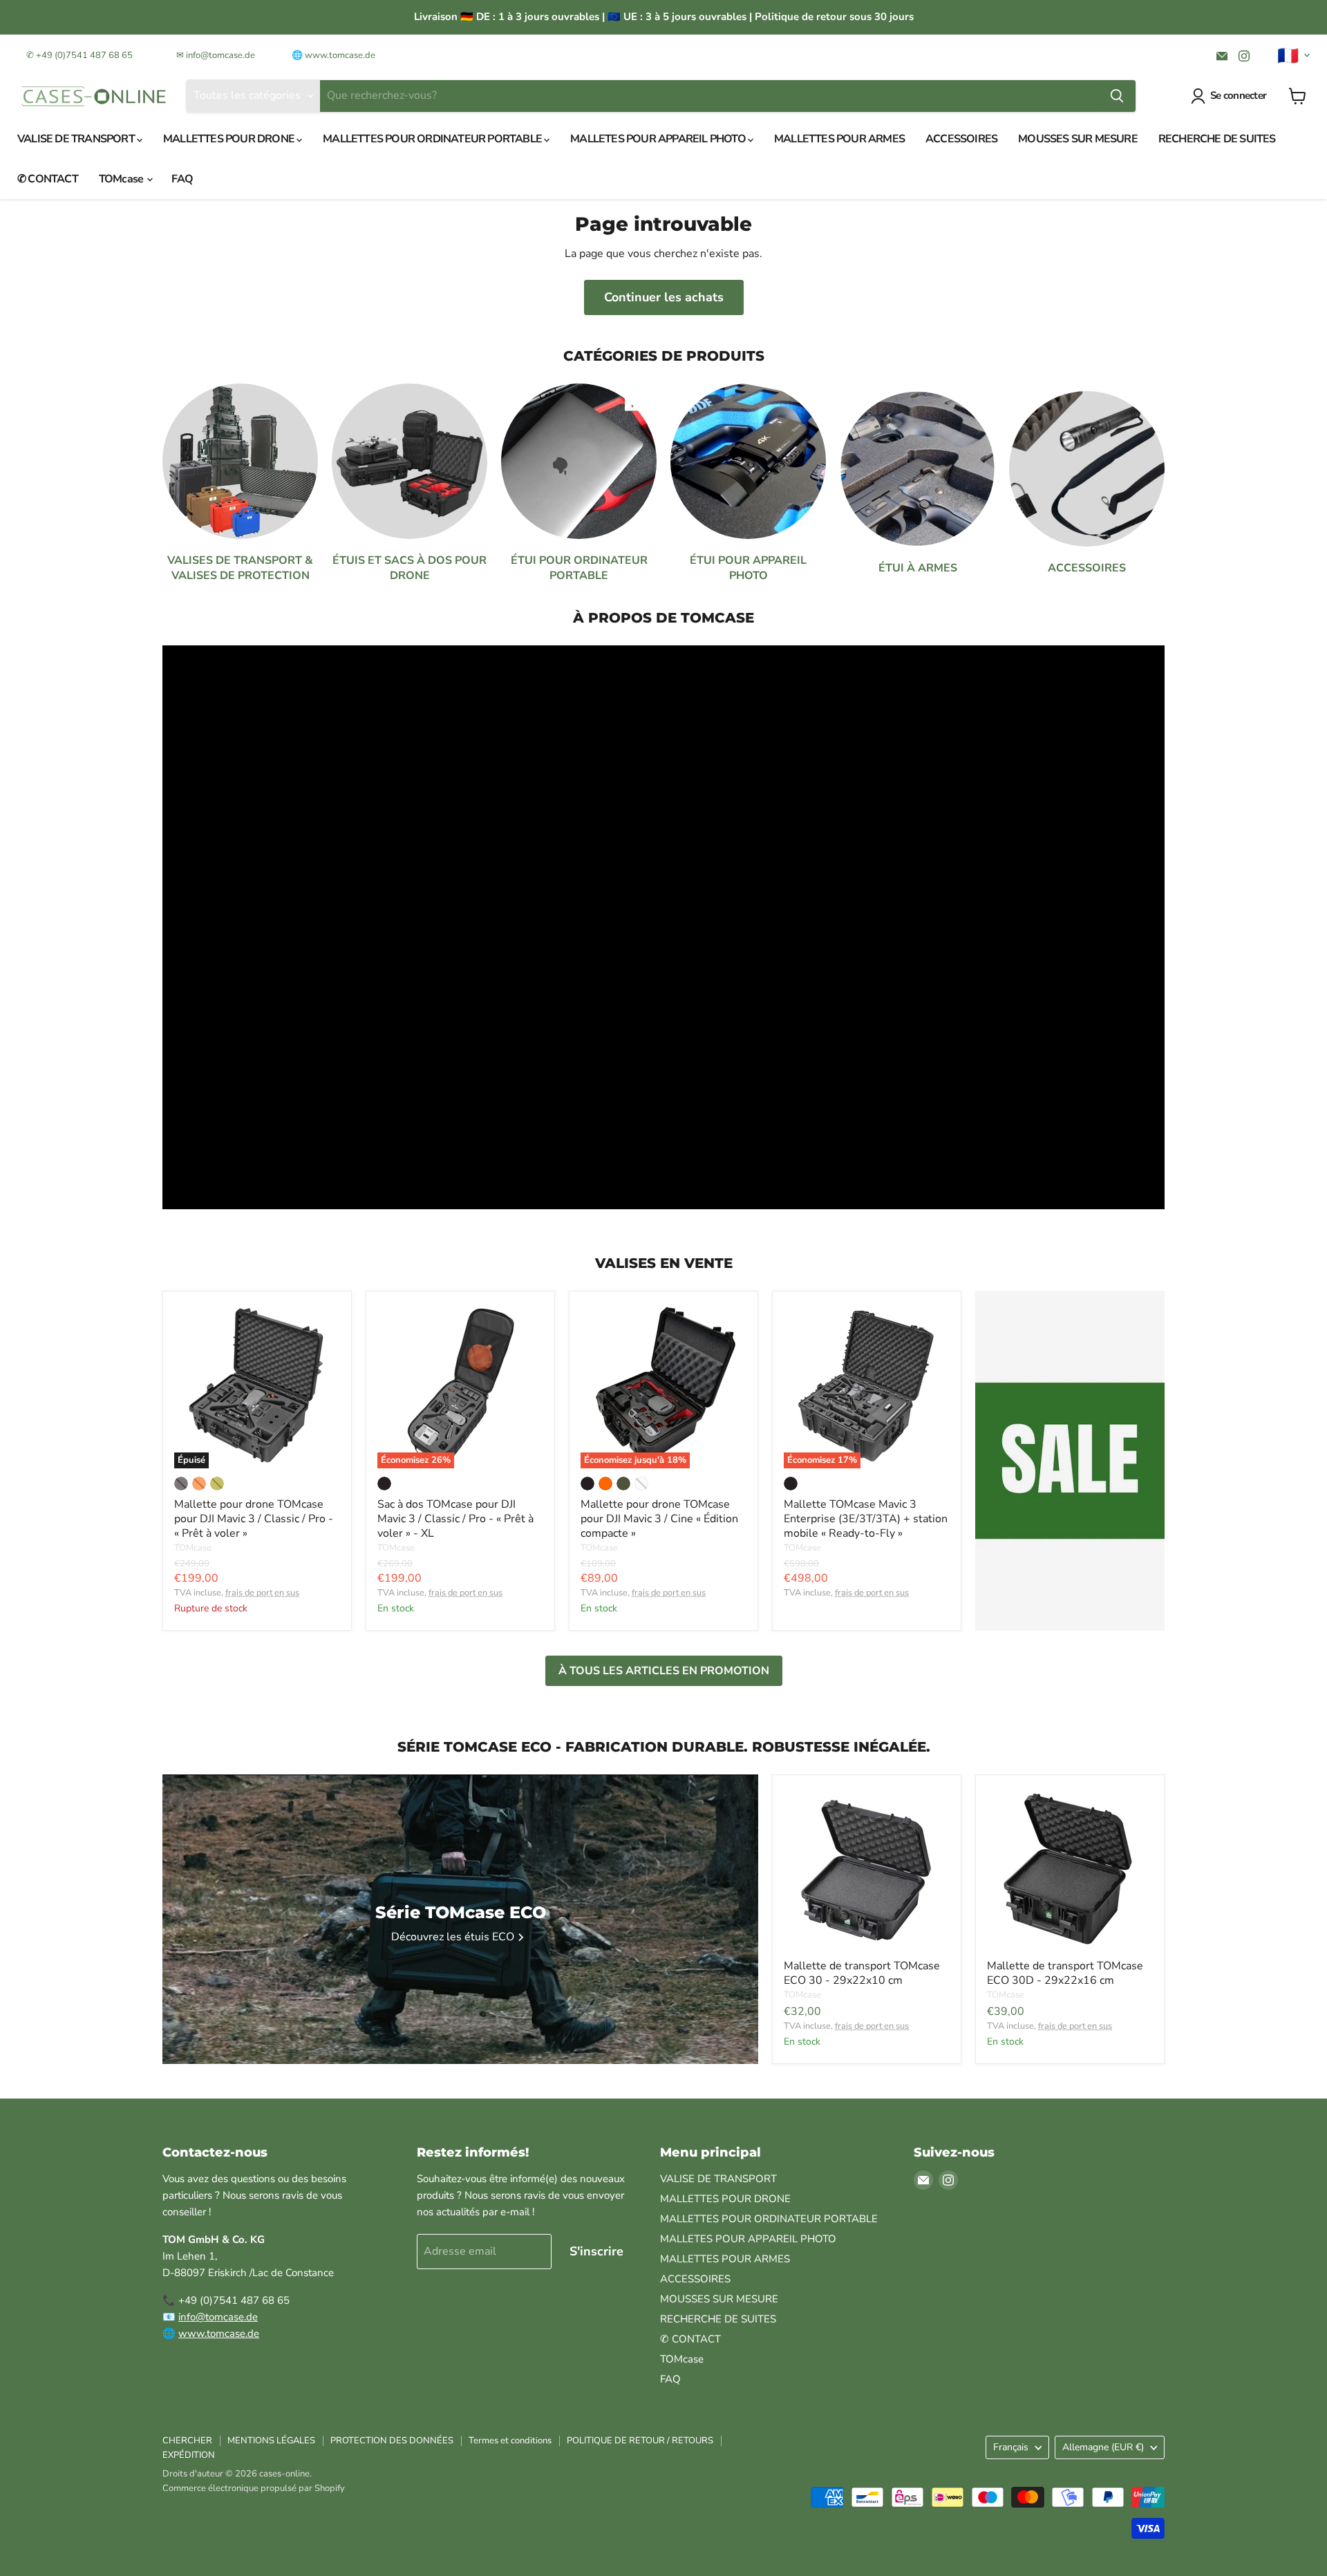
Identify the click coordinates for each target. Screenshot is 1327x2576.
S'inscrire (596, 2251)
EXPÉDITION (189, 2455)
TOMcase (122, 179)
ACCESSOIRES (961, 139)
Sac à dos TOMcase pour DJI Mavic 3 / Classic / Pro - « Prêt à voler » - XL (455, 1519)
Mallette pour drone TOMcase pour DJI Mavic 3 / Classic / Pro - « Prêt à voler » (254, 1519)
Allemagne (1103, 2447)
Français (1011, 2447)
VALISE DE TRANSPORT (77, 139)
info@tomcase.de (218, 2317)
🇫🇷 (1288, 56)
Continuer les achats (664, 297)
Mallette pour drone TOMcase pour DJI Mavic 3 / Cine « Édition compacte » (659, 1519)
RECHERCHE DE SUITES (1217, 139)
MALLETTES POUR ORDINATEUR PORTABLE (433, 139)
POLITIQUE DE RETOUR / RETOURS (640, 2441)
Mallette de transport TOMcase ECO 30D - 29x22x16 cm (1065, 1973)
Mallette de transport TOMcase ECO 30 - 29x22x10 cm (862, 1973)
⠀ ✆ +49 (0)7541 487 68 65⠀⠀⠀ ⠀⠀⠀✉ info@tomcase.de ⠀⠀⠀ (148, 56)
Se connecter (1238, 95)
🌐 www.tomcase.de (333, 56)
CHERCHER (187, 2441)
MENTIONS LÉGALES (271, 2441)
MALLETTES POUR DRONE (230, 139)
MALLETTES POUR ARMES (839, 139)
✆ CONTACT (48, 179)
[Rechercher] (1117, 96)
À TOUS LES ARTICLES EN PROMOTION (664, 1671)
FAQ (182, 179)
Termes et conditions (510, 2441)
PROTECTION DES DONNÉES (392, 2441)
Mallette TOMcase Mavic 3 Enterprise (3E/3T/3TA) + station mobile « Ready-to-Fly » (866, 1519)
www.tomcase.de (219, 2333)
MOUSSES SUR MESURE (1078, 139)
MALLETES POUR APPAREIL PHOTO (659, 139)
